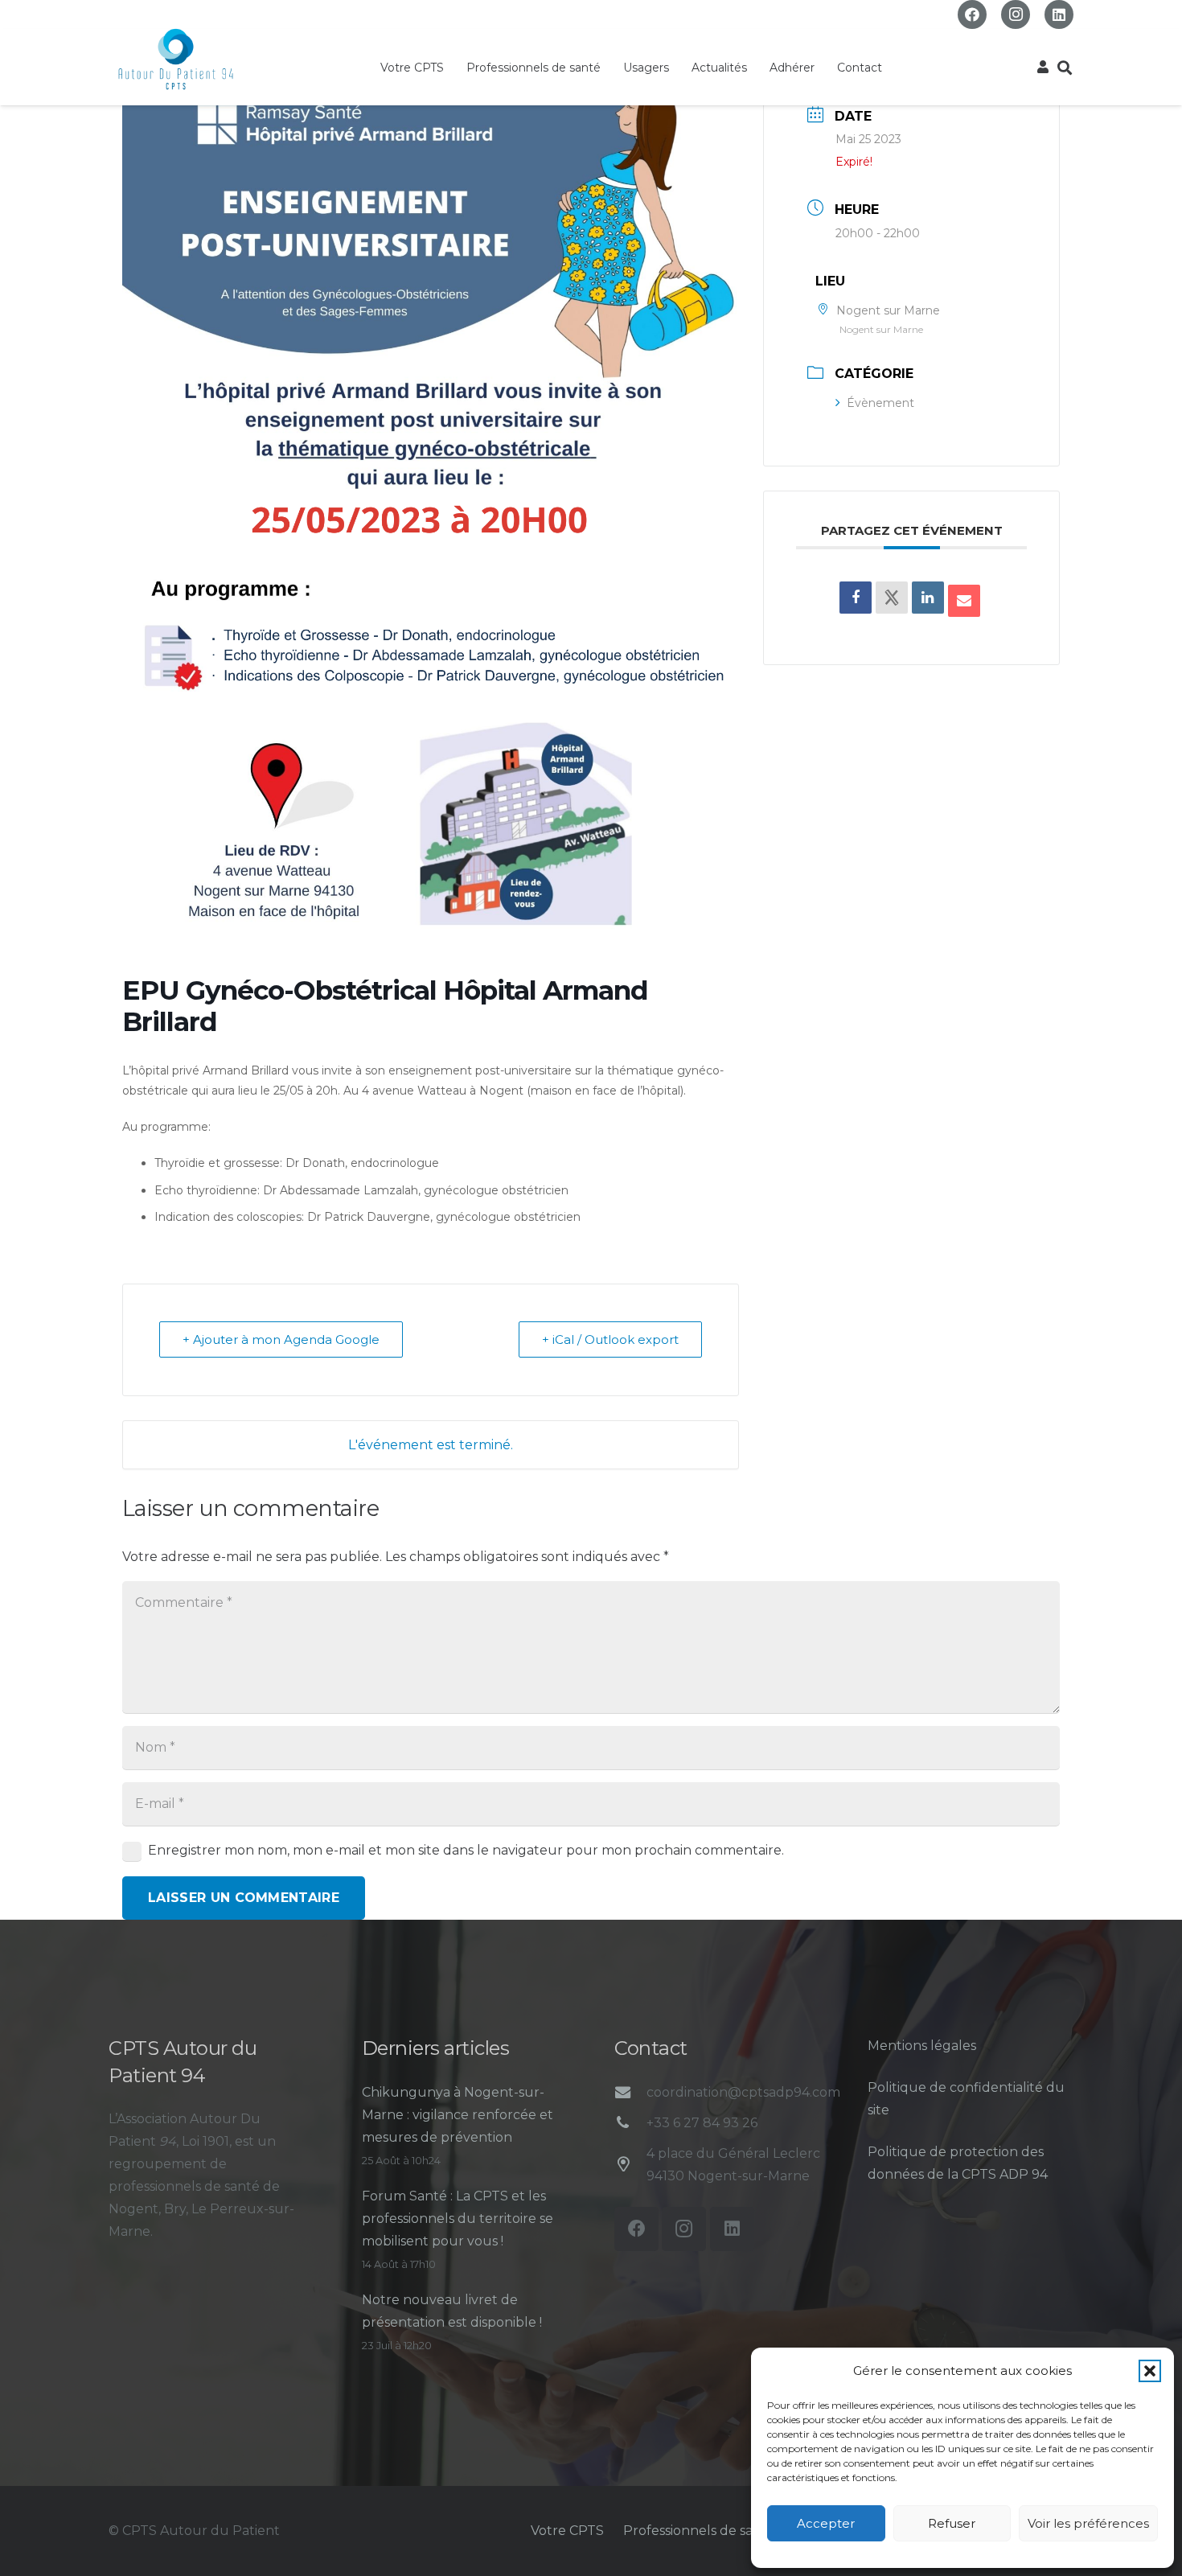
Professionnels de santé (699, 2531)
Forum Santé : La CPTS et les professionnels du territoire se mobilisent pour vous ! (458, 2219)
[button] (1150, 2371)
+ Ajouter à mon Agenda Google (281, 1339)
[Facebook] (972, 14)
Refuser (952, 2523)
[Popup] (1043, 68)
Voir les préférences (1088, 2523)
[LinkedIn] (1059, 14)
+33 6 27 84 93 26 (702, 2123)
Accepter (826, 2523)
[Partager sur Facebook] (856, 598)
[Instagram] (1016, 14)
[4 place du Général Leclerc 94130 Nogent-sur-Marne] (630, 2165)
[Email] (964, 601)
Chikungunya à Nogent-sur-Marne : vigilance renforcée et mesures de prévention (458, 2115)
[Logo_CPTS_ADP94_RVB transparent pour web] (176, 60)
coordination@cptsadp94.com (743, 2092)
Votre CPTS (567, 2531)
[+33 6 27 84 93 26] (630, 2123)
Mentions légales (922, 2046)
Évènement (880, 403)
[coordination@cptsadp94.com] (630, 2092)
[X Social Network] (892, 598)
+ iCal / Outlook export (610, 1339)
